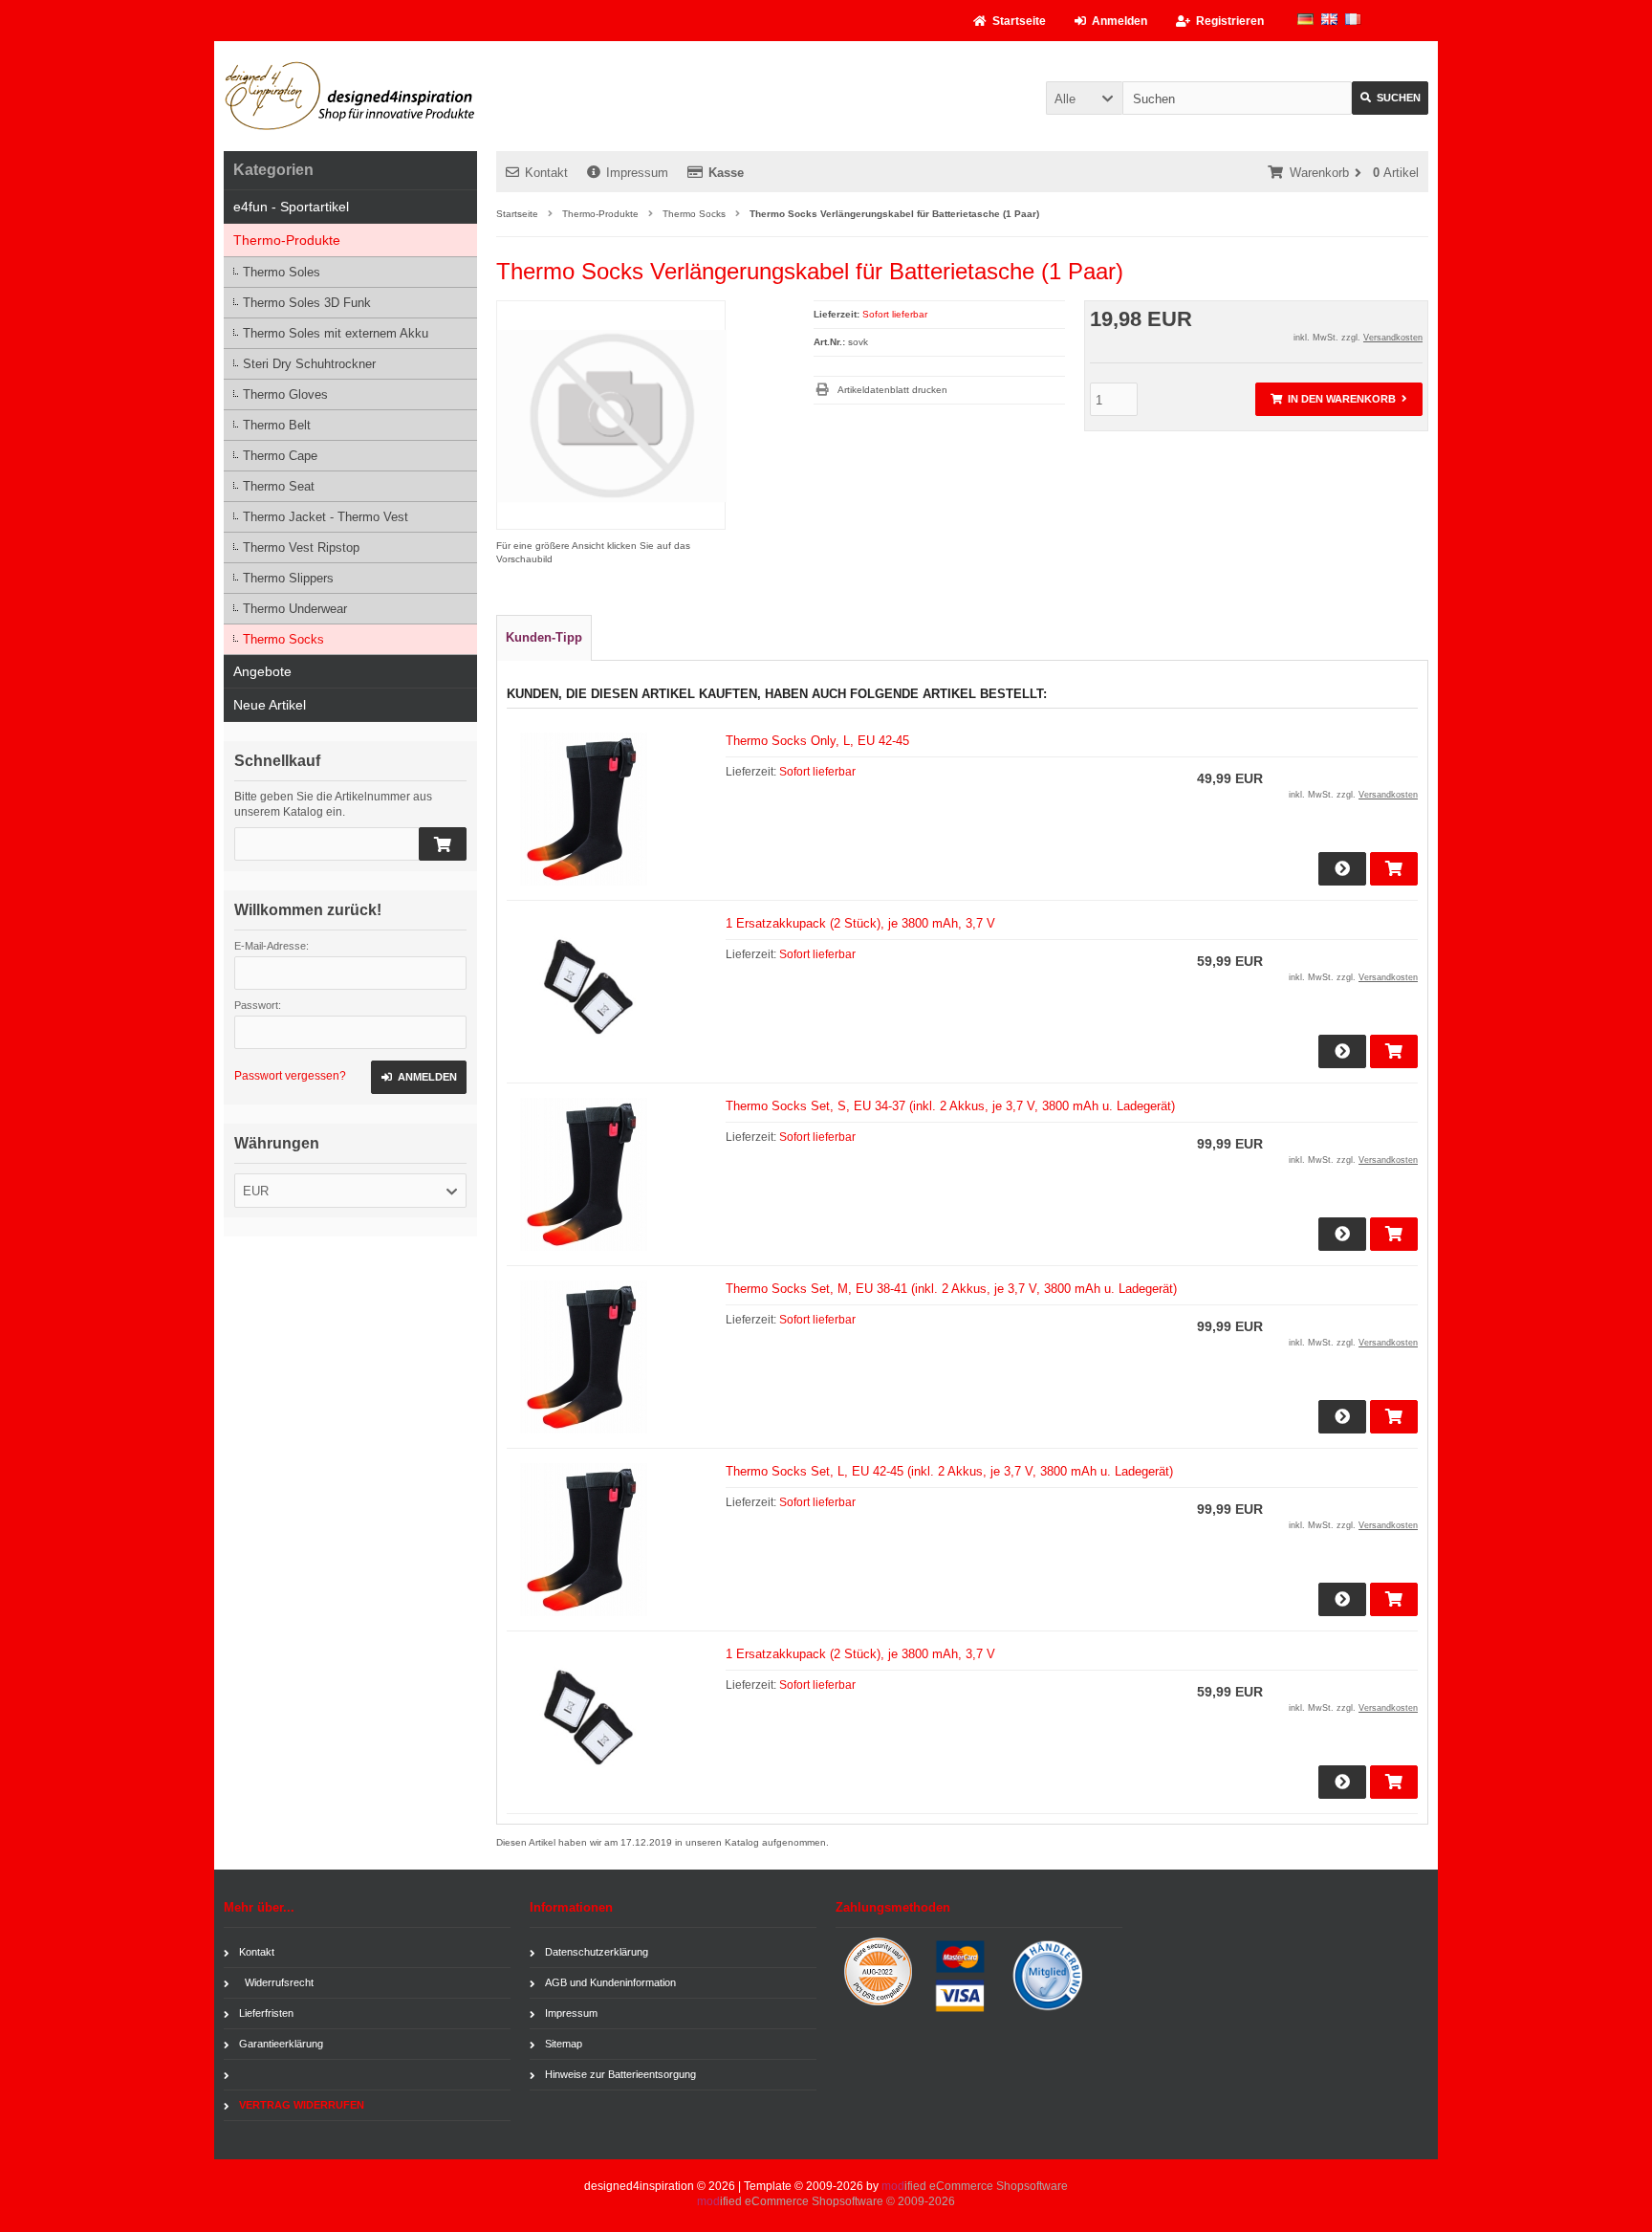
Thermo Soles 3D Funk (307, 303)
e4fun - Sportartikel (291, 207)
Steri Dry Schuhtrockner (309, 364)
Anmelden (404, 1077)
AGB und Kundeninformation (610, 1982)
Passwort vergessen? (290, 1076)
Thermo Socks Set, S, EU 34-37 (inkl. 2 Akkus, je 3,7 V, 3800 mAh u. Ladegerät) (950, 1106)
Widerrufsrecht (276, 1982)
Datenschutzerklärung (597, 1952)
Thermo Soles (282, 272)
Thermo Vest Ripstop (301, 547)
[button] (1084, 98)
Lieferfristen (266, 2013)
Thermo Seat (279, 486)
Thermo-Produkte (287, 240)
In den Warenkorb (1310, 399)
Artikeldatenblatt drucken (892, 390)
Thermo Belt (277, 425)
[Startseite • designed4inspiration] (350, 96)
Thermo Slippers (288, 578)
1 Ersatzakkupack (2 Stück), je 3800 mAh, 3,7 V (860, 923)
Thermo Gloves (285, 394)
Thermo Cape (280, 456)
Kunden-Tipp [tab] (544, 637)
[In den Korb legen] (443, 844)
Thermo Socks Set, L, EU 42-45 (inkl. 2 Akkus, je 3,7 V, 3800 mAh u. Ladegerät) (949, 1471)
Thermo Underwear (295, 609)
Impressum (637, 173)
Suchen (1379, 98)
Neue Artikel (270, 705)
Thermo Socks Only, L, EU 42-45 (817, 741)
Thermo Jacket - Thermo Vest (326, 517)
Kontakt (546, 173)
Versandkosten (1393, 338)
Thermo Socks (283, 639)
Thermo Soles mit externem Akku (336, 333)
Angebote (262, 671)
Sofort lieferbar (895, 314)
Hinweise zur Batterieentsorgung (620, 2074)
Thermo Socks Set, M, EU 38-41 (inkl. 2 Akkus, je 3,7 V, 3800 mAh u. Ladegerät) (951, 1289)
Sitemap (564, 2044)
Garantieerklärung (281, 2044)
